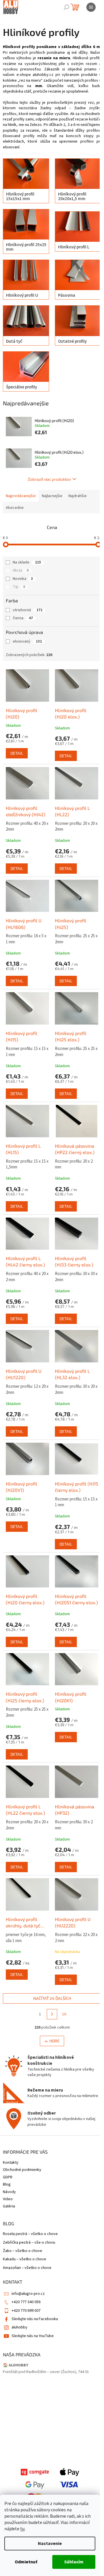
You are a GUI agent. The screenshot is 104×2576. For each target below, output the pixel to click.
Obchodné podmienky (22, 2170)
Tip (19, 587)
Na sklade (27, 562)
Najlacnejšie (52, 496)
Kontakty (11, 2163)
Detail (17, 753)
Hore (54, 2041)
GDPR (8, 2177)
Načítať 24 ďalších (52, 1998)
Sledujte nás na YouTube (33, 2336)
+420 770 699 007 (26, 2311)
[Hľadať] (66, 7)
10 (64, 2014)
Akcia (21, 570)
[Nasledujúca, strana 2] (52, 2014)
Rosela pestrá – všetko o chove (30, 2234)
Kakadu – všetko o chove (25, 2259)
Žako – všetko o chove (23, 2251)
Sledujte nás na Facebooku (35, 2319)
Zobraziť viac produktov (49, 479)
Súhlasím (74, 2562)
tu (22, 2529)
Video (8, 2199)
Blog (7, 2184)
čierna (23, 618)
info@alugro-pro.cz (28, 2294)
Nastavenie (50, 2544)
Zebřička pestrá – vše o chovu (29, 2243)
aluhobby (19, 2327)
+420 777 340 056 (26, 2302)
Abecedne (15, 508)
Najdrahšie (78, 496)
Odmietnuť (26, 2562)
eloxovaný (27, 641)
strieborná (28, 610)
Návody (9, 2192)
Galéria (9, 2206)
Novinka (23, 579)
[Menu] (91, 7)
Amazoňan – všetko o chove (27, 2268)
